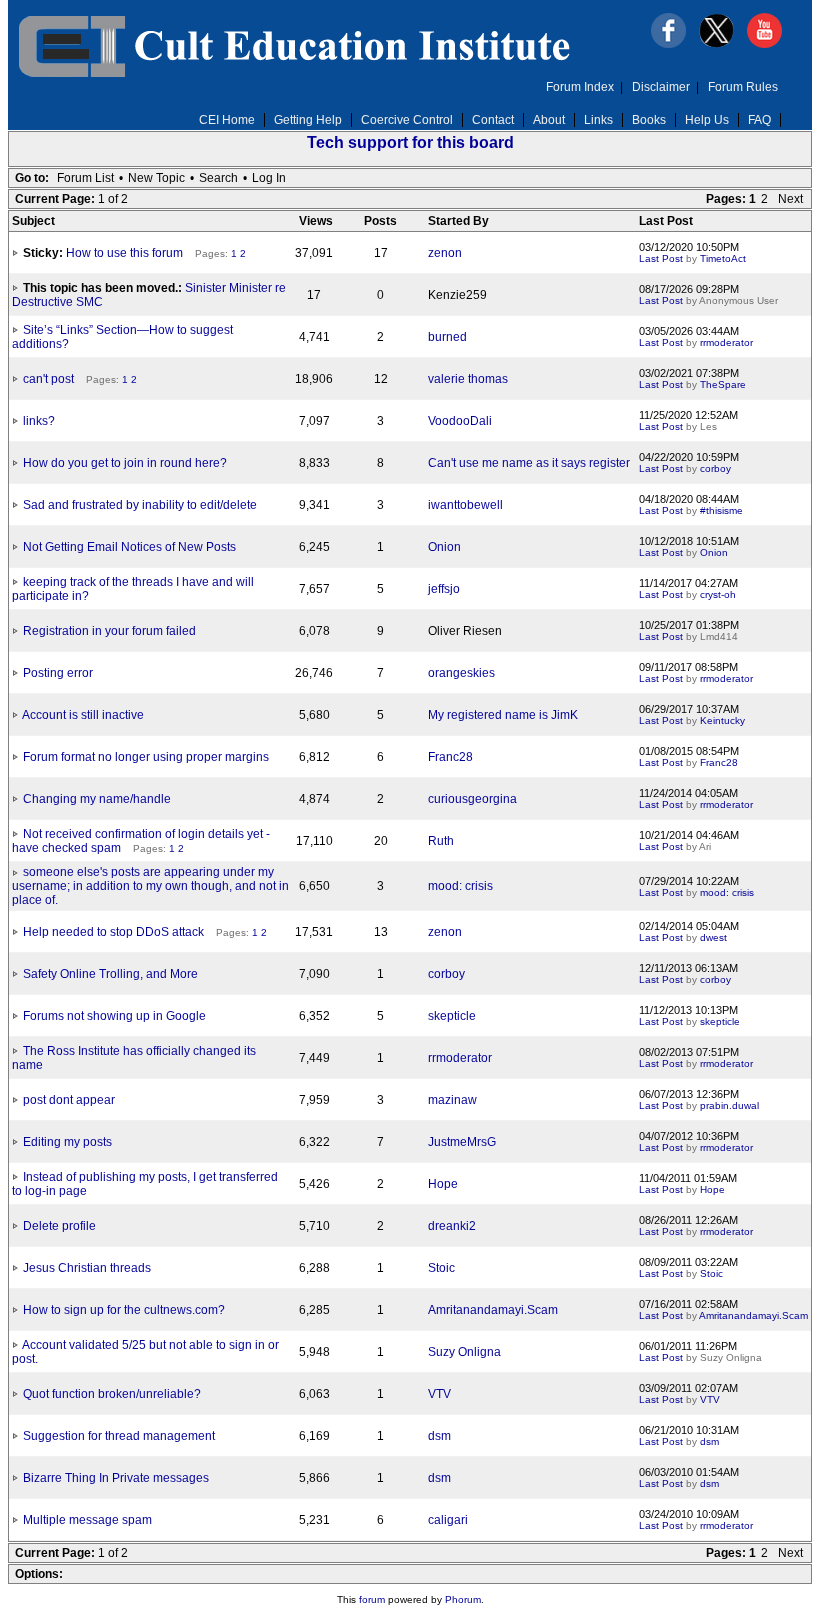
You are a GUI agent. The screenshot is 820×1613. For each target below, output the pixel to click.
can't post (48, 379)
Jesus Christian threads (87, 1268)
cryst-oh (718, 594)
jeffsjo (444, 589)
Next (790, 199)
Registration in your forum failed (109, 631)
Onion (444, 547)
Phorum (463, 1599)
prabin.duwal (729, 1105)
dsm (439, 1436)
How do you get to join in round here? (125, 463)
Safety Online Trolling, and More (110, 974)
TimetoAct (723, 258)
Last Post (661, 258)
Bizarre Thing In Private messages (116, 1478)
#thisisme (721, 510)
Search (218, 178)
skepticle (452, 1016)
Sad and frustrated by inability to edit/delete (140, 505)
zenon (445, 253)
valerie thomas (468, 379)
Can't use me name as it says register (529, 463)
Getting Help (308, 120)
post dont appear (69, 1100)
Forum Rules (743, 87)
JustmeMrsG (462, 1142)
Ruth (441, 841)
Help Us (707, 120)
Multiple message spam (87, 1520)
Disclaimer (661, 87)
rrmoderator (726, 342)
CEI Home (227, 120)
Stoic (441, 1268)
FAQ (759, 120)
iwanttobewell (465, 505)
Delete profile (59, 1226)
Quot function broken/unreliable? (112, 1394)
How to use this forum (124, 253)
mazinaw (452, 1100)
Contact (493, 120)
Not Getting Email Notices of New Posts (129, 547)
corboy (715, 468)
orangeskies (461, 673)
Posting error (58, 673)
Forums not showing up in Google (114, 1016)
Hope (443, 1184)
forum (372, 1599)
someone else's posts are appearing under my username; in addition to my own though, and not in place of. (150, 886)
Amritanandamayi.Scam (493, 1310)
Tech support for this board (410, 142)
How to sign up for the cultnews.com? (124, 1310)
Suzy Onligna (464, 1352)
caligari (448, 1520)
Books (649, 120)
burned (447, 337)
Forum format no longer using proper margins (146, 757)
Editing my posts (67, 1142)
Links (598, 120)
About (549, 120)
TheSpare (723, 384)
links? (39, 421)
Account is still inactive (83, 715)
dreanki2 (452, 1226)
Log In (269, 178)
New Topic (156, 178)
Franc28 (450, 757)
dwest (713, 937)
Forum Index (580, 87)
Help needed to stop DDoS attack (113, 932)
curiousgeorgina (472, 799)
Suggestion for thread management (119, 1436)
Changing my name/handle (97, 799)
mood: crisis (460, 886)
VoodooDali (460, 421)
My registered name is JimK (503, 715)
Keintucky (722, 720)
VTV (439, 1394)
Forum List (85, 178)
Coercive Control (407, 120)
